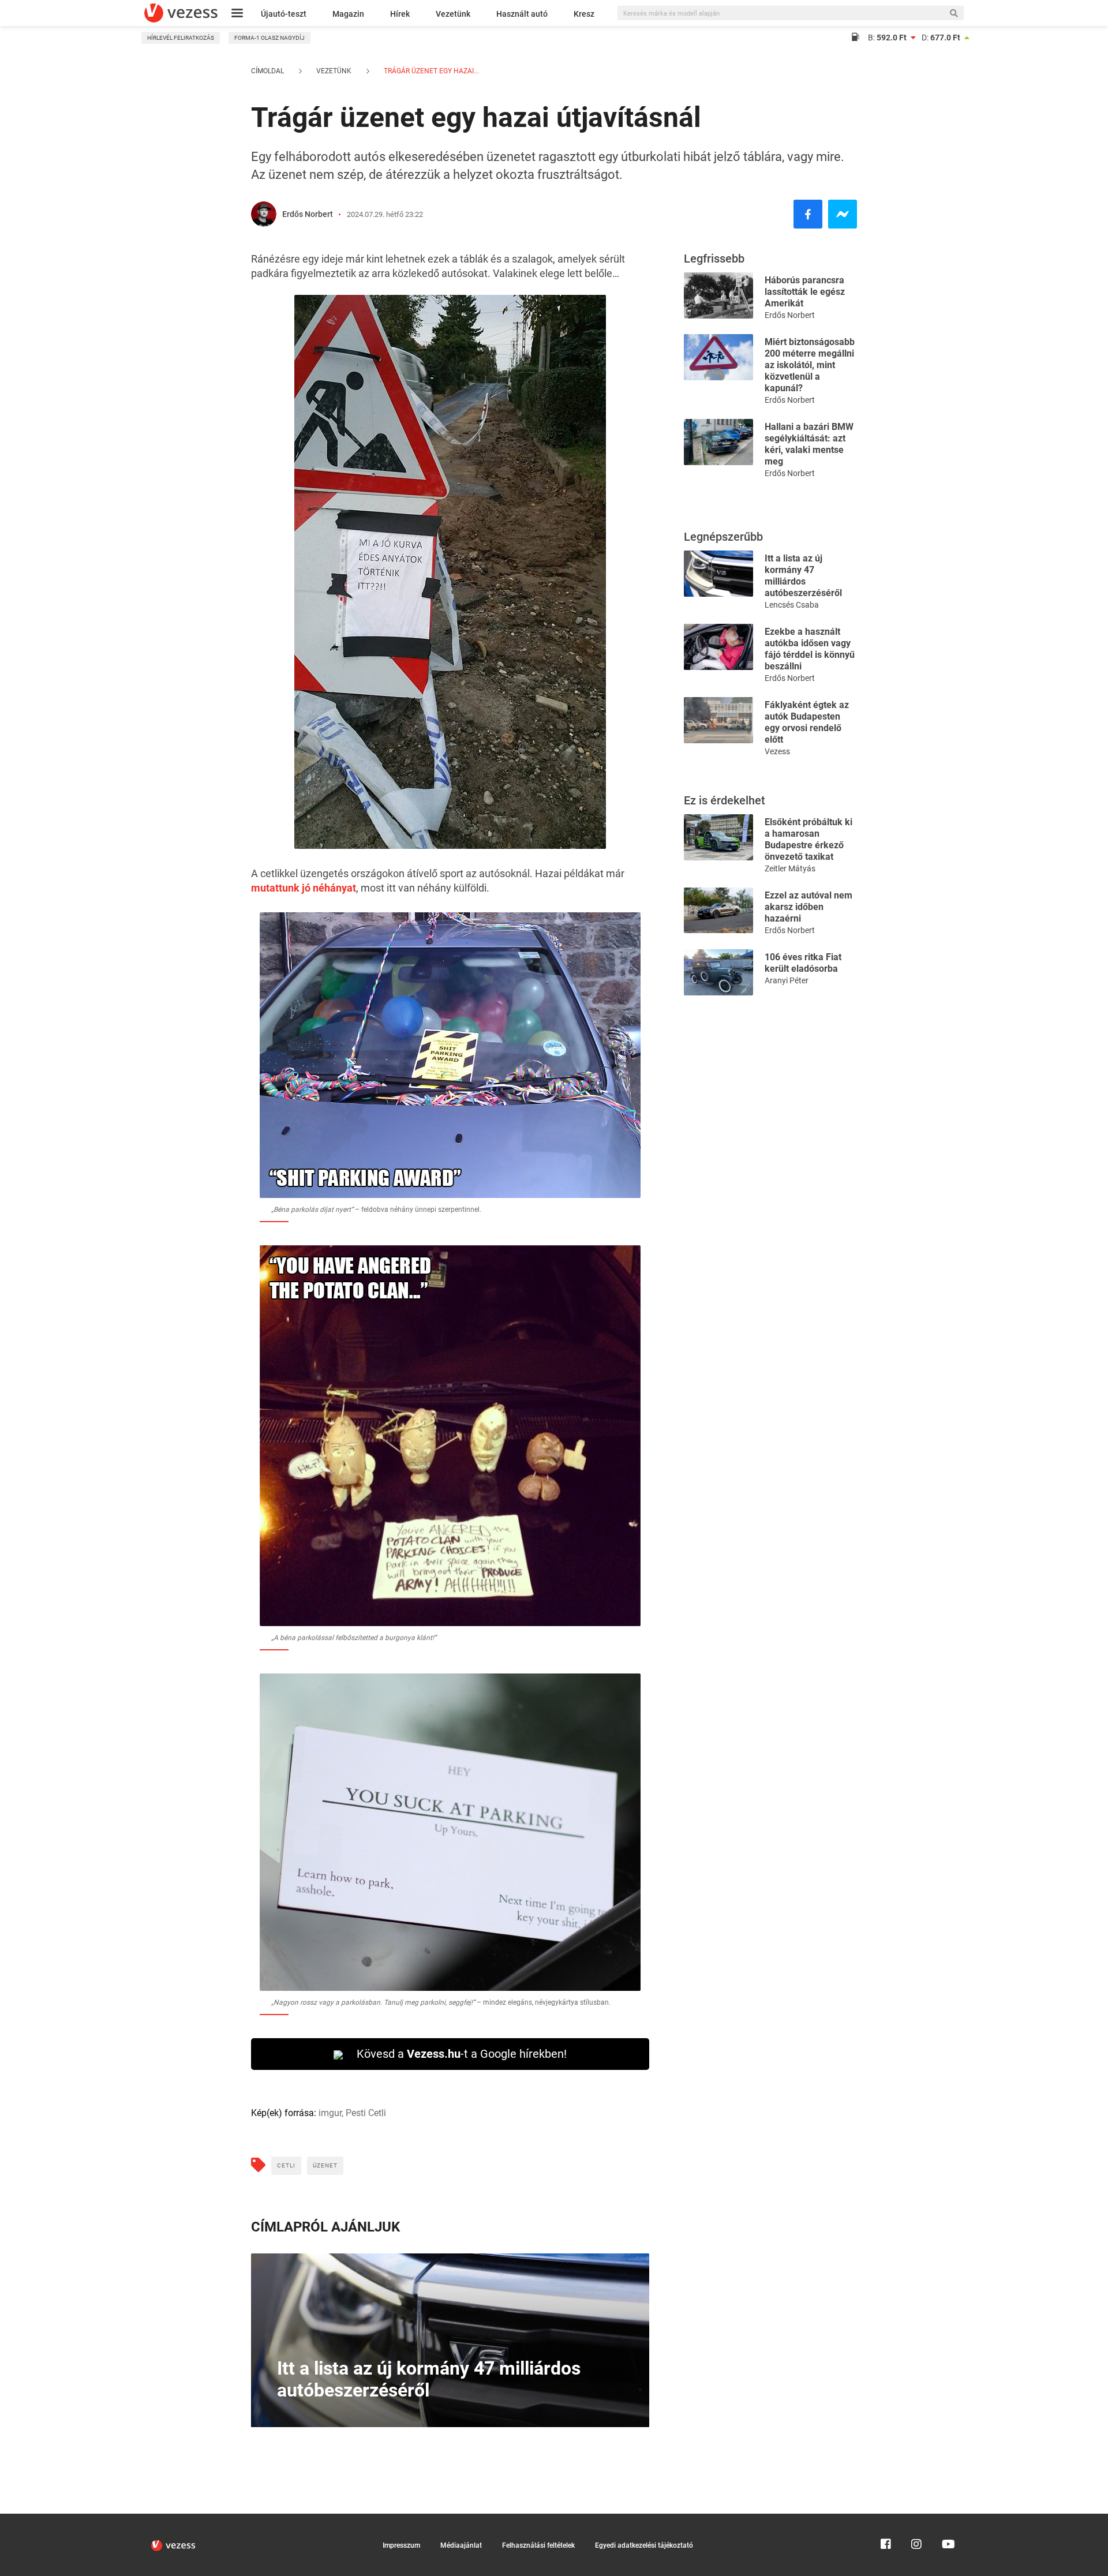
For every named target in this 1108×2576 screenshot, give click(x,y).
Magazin (348, 14)
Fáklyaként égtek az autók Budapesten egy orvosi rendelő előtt (807, 722)
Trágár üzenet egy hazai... (431, 71)
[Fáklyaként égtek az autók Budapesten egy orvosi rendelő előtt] (718, 719)
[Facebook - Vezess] (808, 214)
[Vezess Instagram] (916, 2519)
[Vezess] (181, 13)
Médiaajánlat (461, 2545)
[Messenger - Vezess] (843, 214)
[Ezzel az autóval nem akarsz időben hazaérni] (718, 909)
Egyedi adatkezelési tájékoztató (644, 2545)
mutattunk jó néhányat (304, 888)
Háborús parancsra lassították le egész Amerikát (805, 292)
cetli (286, 2165)
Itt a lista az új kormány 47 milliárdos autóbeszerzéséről (803, 576)
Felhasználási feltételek (538, 2545)
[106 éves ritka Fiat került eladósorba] (718, 971)
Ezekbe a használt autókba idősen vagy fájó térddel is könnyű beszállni (810, 649)
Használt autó (522, 14)
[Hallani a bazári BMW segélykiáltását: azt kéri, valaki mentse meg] (718, 441)
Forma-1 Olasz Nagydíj (269, 38)
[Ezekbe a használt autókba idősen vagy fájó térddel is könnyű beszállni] (718, 646)
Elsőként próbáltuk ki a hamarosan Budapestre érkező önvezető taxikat (808, 839)
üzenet (325, 2165)
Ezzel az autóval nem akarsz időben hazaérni (808, 907)
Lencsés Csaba (792, 605)
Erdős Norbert (308, 214)
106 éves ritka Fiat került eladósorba (803, 963)
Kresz (584, 14)
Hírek (400, 14)
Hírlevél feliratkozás (181, 38)
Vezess (777, 751)
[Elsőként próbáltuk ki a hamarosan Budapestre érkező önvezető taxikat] (718, 836)
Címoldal (267, 71)
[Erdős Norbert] (264, 214)
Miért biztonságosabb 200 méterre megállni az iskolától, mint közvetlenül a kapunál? (810, 365)
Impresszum (401, 2545)
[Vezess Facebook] (886, 2519)
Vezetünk (453, 14)
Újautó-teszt (284, 14)
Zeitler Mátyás (790, 868)
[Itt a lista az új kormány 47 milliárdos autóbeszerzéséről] (718, 573)
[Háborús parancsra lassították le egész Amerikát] (718, 295)
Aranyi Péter (787, 980)
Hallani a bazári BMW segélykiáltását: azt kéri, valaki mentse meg (809, 444)
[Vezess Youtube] (947, 2519)
